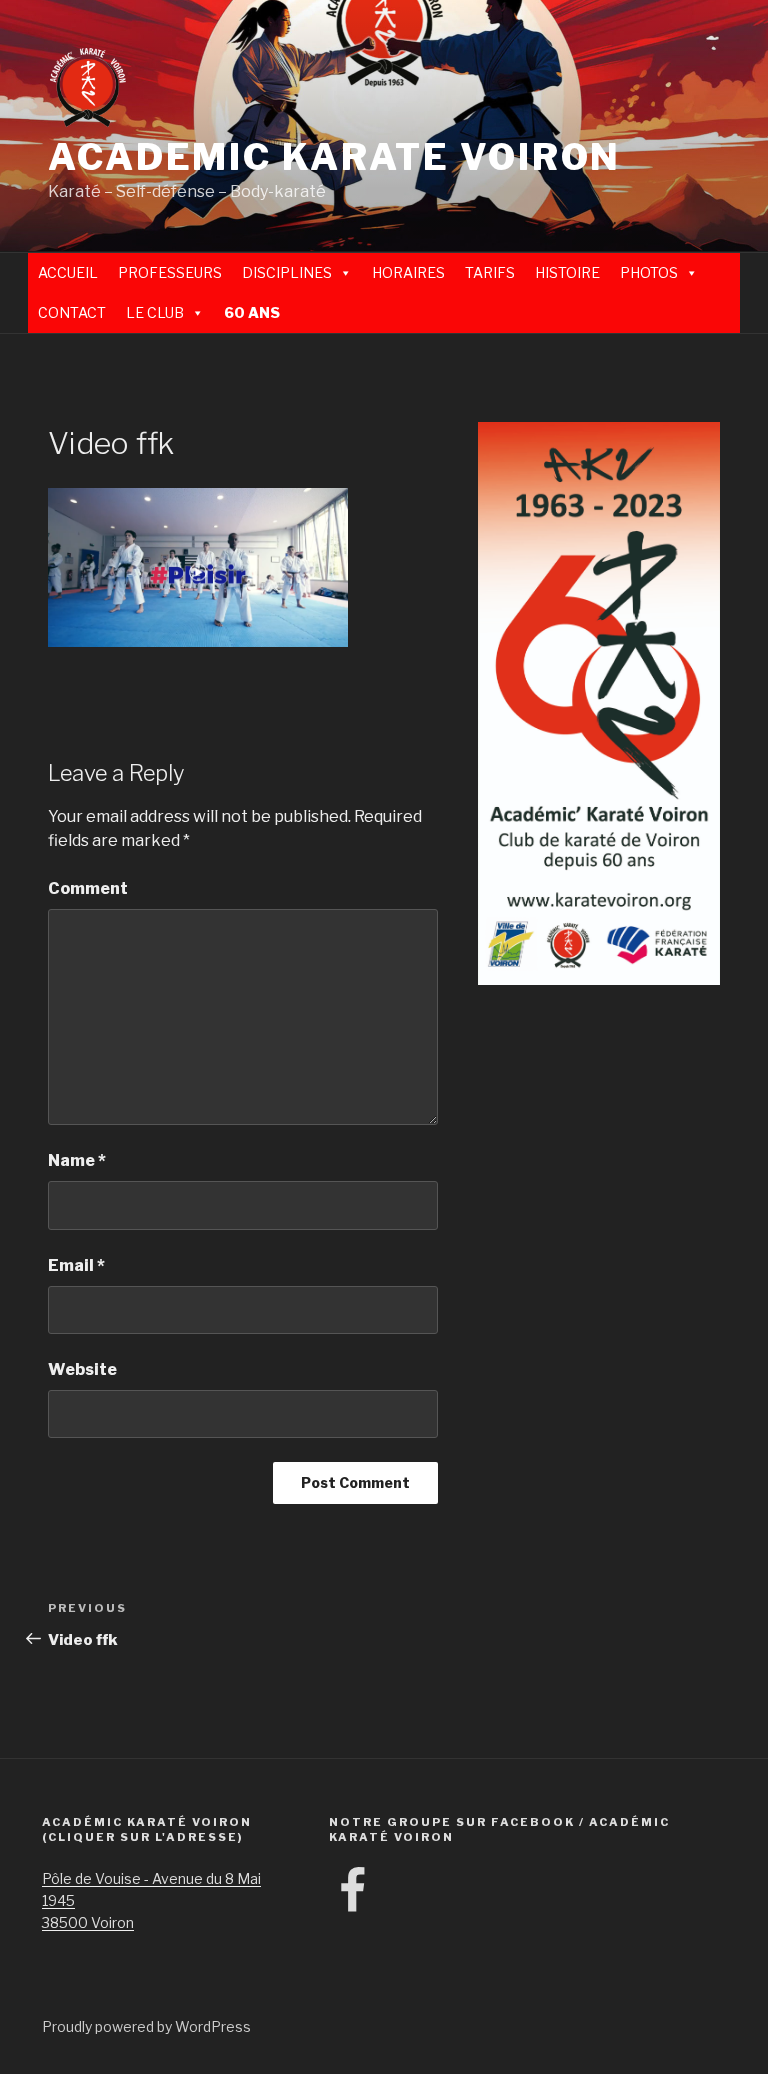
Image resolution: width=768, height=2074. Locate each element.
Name (77, 1160)
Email (76, 1265)
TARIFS (490, 272)
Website (82, 1369)
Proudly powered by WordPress (146, 2026)
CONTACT (72, 312)
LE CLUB (155, 312)
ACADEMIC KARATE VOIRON (334, 157)
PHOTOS (649, 272)
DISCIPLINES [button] (287, 272)
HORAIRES (408, 272)
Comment (88, 888)
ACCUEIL (68, 272)
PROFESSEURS (170, 272)
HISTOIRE (567, 272)
